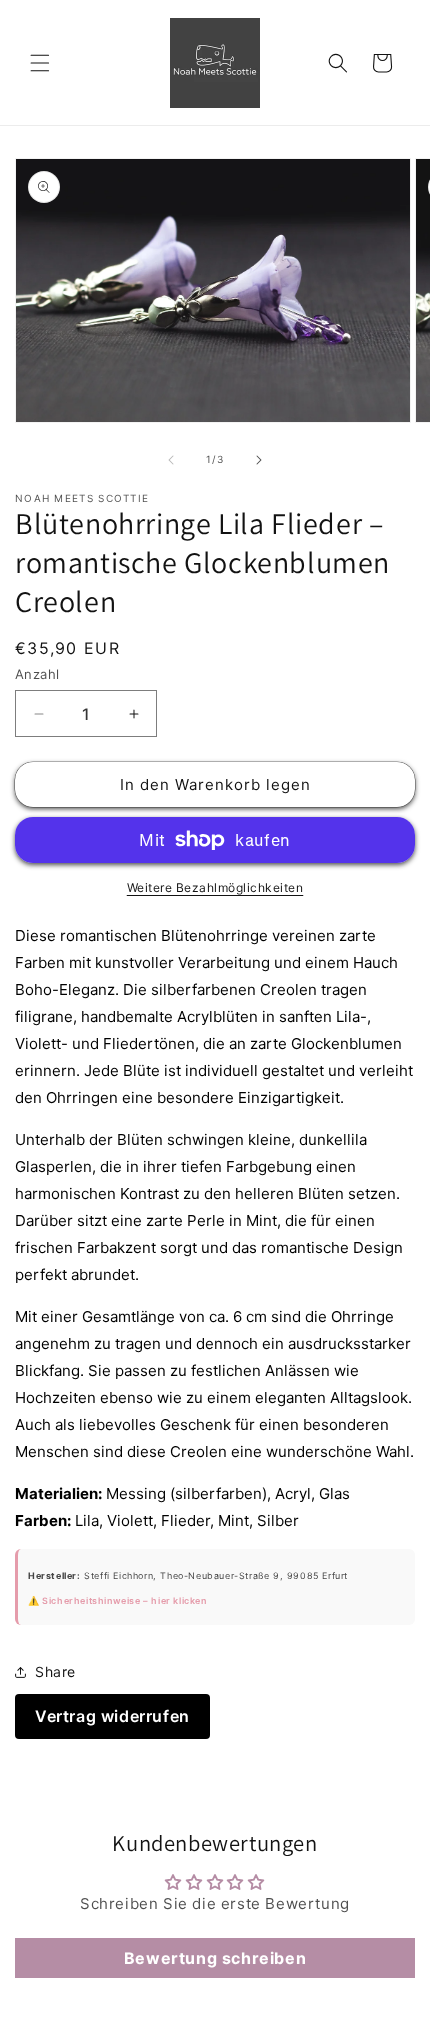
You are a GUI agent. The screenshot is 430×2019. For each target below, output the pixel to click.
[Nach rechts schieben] (259, 460)
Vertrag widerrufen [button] (112, 1716)
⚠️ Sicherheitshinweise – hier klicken (117, 1600)
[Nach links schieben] (171, 460)
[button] (40, 63)
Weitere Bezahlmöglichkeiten (215, 887)
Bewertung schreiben (215, 1958)
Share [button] (55, 1671)
